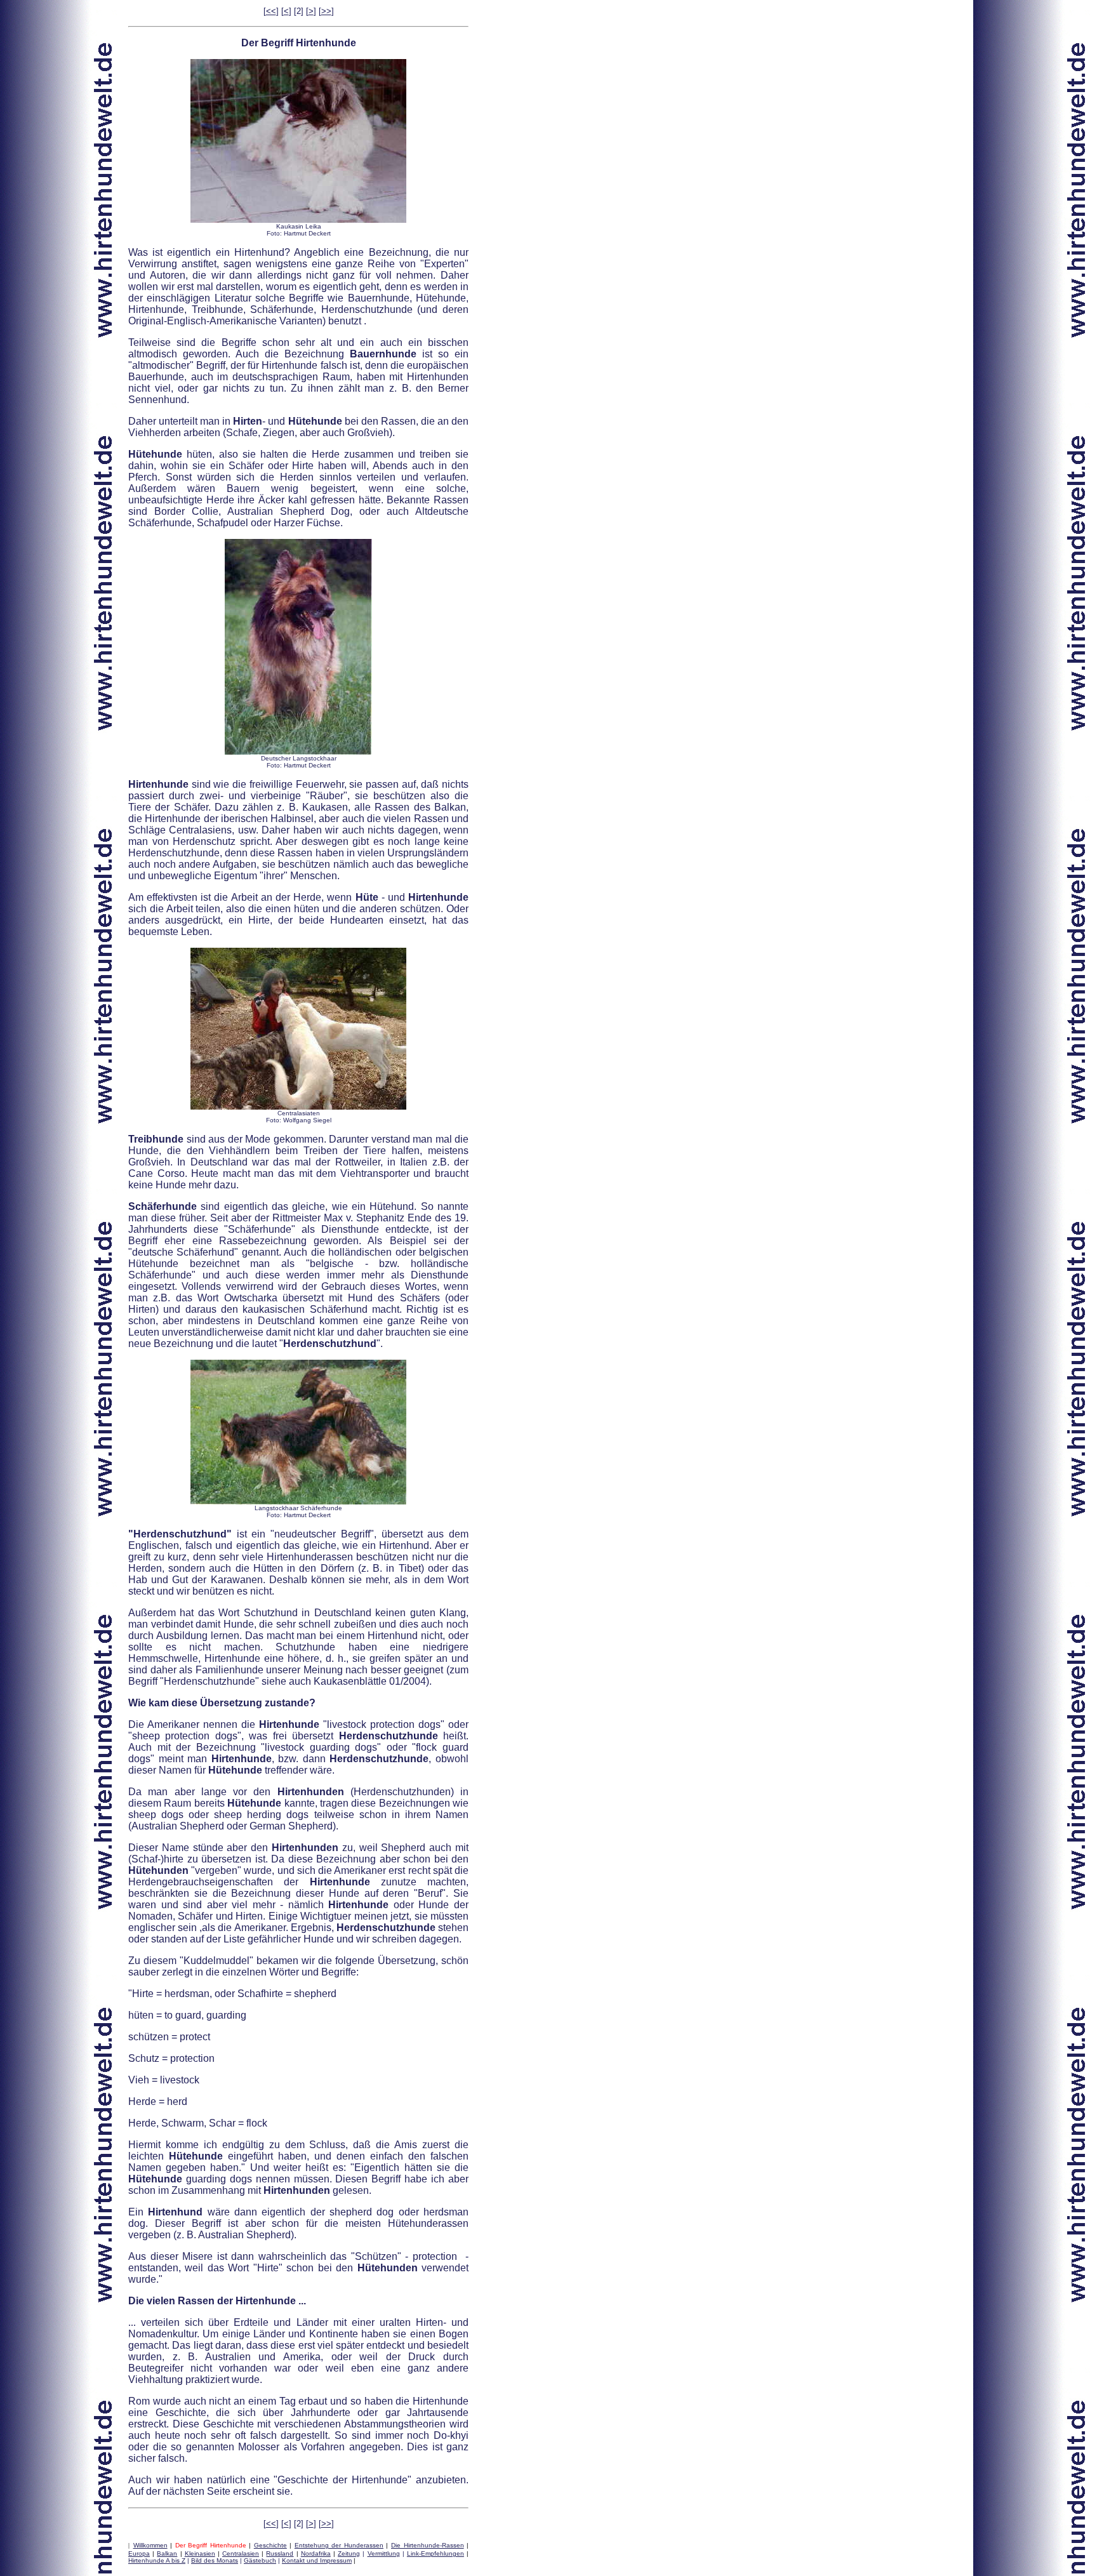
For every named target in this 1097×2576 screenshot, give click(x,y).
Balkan (167, 2553)
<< (271, 11)
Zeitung (349, 2553)
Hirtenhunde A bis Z (157, 2560)
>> (326, 11)
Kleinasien (200, 2553)
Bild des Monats (215, 2560)
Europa (139, 2553)
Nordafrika (316, 2553)
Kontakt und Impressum (317, 2560)
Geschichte (270, 2545)
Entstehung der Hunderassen (339, 2545)
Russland (280, 2553)
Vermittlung (384, 2553)
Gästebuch (260, 2560)
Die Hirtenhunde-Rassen (428, 2545)
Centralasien (241, 2553)
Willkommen (150, 2545)
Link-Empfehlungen (435, 2553)
